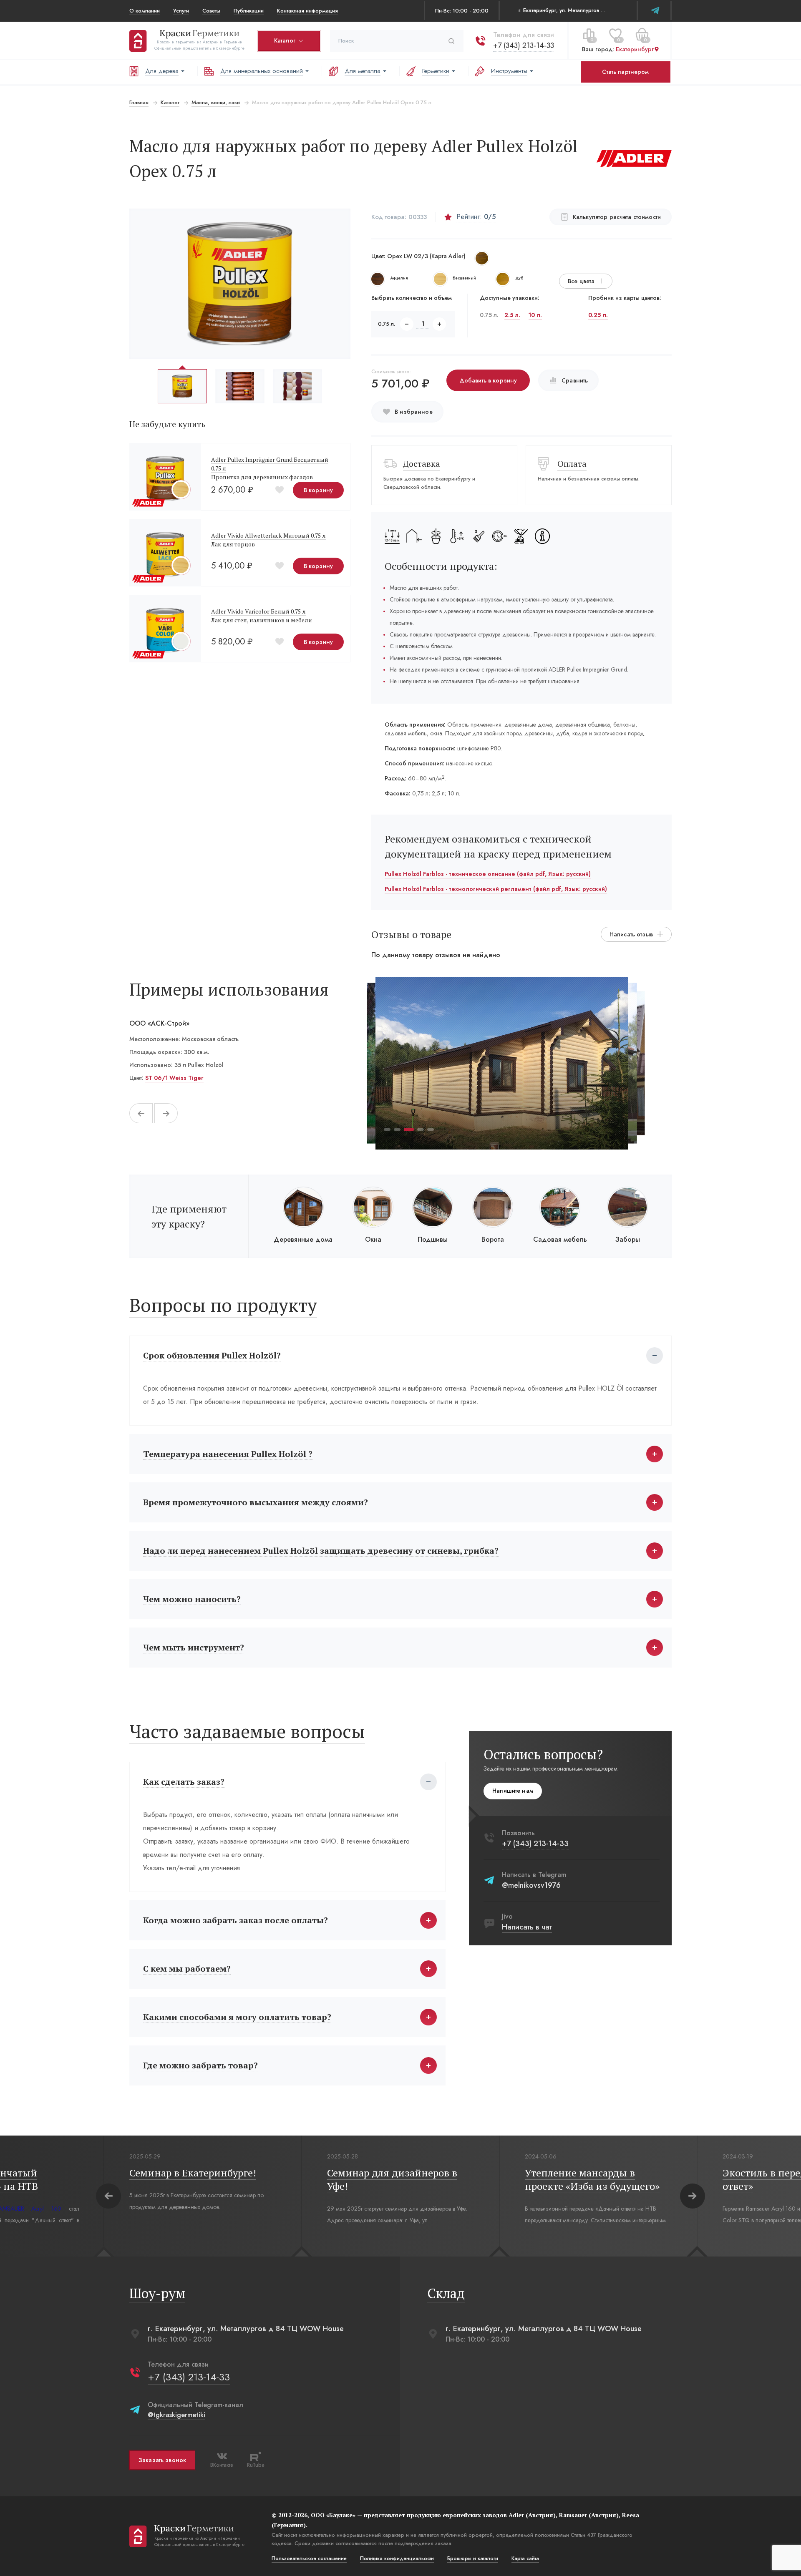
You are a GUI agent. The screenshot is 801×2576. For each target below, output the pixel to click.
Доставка (422, 464)
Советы (211, 11)
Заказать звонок (162, 2460)
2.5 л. (512, 315)
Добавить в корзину (488, 380)
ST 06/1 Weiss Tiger (174, 1078)
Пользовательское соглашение (309, 2558)
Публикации (249, 11)
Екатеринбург (635, 50)
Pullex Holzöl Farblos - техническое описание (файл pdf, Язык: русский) (488, 874)
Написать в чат (527, 1927)
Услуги (181, 11)
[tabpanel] (502, 1063)
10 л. (535, 315)
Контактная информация (307, 11)
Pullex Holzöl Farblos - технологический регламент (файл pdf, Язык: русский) (496, 889)
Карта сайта (525, 2558)
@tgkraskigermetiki (176, 2415)
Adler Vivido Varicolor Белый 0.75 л (258, 611)
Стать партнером (625, 72)
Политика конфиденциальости (397, 2558)
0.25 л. (598, 315)
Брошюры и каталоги (473, 2558)
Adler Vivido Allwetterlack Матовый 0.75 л (268, 535)
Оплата (572, 464)
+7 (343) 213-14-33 (524, 45)
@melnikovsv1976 (531, 1885)
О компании (145, 11)
